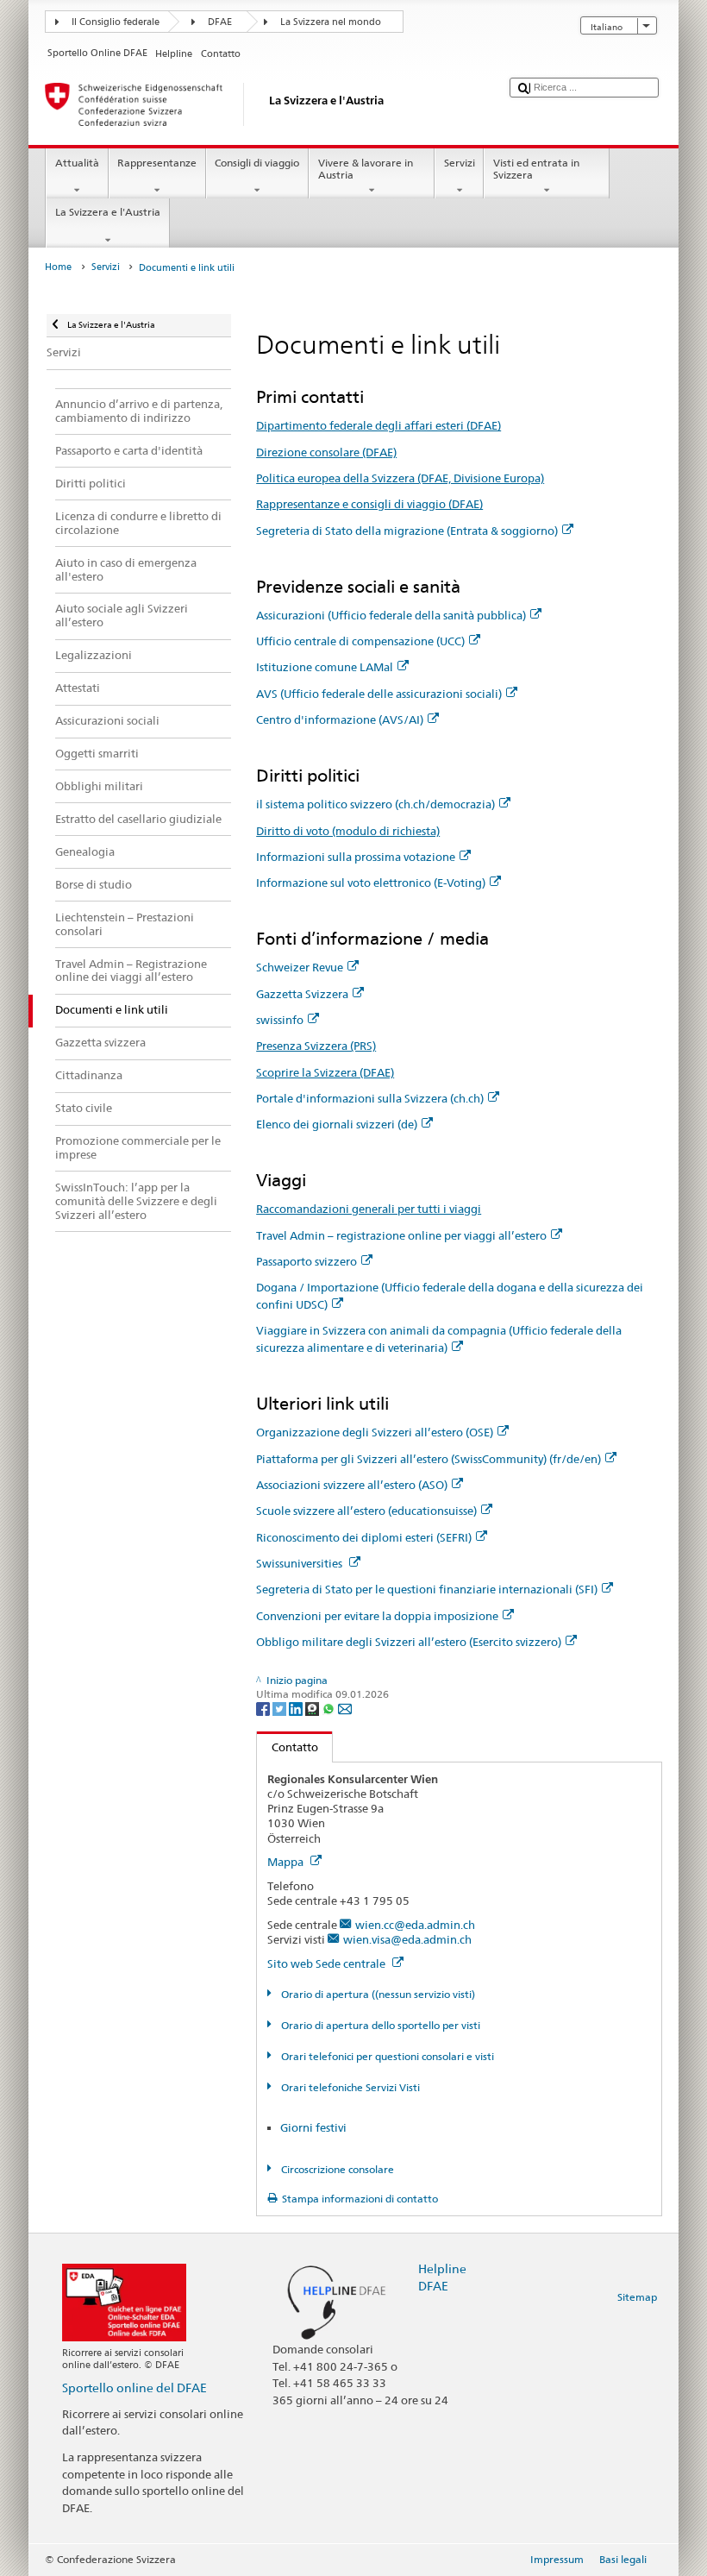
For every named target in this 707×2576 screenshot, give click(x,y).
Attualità (77, 163)
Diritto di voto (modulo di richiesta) (348, 831)
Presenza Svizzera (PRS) (316, 1046)
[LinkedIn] (297, 1708)
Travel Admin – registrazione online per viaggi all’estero (401, 1235)
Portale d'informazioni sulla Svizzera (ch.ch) (370, 1098)
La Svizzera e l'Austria (108, 212)
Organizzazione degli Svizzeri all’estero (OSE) (375, 1432)
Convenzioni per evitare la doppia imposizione (377, 1616)
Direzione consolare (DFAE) (326, 452)
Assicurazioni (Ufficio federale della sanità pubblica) (391, 615)
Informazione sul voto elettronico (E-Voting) (371, 883)
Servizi (460, 163)
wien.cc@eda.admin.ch (415, 1925)
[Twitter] (281, 1708)
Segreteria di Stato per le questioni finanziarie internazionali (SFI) (427, 1589)
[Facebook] (264, 1708)
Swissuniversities (300, 1563)
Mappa (287, 1862)
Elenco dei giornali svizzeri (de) (337, 1124)
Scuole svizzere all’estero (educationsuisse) (366, 1511)
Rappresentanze (157, 163)
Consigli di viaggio (257, 163)
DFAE (220, 22)
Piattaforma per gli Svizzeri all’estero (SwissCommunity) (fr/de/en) (429, 1459)
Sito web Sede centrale (328, 1963)
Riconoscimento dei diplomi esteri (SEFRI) (364, 1537)
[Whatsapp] (330, 1708)
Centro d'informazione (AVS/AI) (340, 719)
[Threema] (313, 1708)
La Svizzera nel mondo (331, 22)
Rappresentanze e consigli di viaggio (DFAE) (369, 504)
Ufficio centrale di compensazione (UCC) (360, 641)
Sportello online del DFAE (135, 2388)
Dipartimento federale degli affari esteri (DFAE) (379, 425)
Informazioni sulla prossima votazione (356, 857)
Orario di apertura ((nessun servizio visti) (376, 1994)
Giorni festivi (313, 2127)
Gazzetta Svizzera (302, 994)
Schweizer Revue (300, 967)
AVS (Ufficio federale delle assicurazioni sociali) (379, 694)
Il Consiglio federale (116, 22)
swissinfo (280, 1020)
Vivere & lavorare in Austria (366, 169)
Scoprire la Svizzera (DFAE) (325, 1072)
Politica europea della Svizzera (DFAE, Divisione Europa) (400, 478)
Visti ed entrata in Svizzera (536, 169)
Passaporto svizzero (307, 1261)
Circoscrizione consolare (336, 2169)
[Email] (345, 1708)
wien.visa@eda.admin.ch (407, 1939)
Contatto (288, 1747)
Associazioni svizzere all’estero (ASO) (352, 1485)
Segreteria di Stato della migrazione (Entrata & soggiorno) (407, 531)
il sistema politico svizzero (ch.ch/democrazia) (375, 804)
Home (58, 267)
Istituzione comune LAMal (325, 667)
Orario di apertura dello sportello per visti (379, 2025)
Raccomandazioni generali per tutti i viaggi (369, 1209)
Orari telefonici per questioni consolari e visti (386, 2056)
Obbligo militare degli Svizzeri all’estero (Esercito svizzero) (409, 1642)
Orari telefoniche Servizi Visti (349, 2087)
